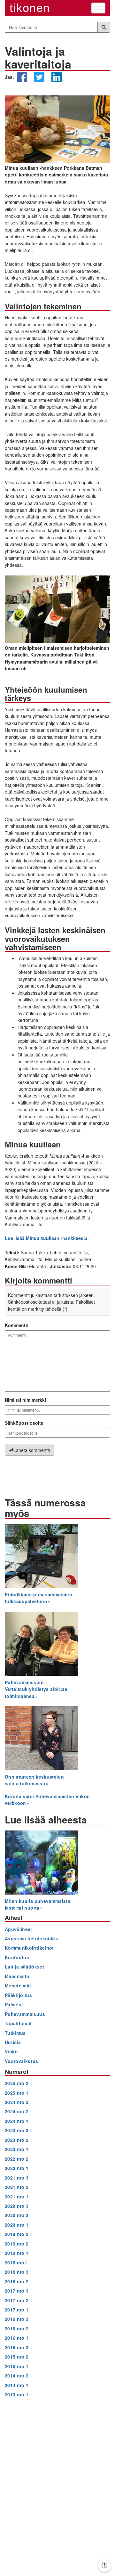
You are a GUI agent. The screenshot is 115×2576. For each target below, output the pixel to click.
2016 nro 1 (17, 2338)
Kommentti (17, 1325)
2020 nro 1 (17, 2225)
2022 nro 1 (17, 2168)
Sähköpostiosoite (24, 1423)
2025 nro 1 (17, 2093)
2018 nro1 (16, 2262)
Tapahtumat (18, 2023)
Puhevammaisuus (25, 2014)
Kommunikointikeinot (29, 1948)
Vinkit (11, 2051)
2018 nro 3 (17, 2272)
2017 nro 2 (17, 2300)
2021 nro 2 (17, 2187)
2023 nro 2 (17, 2140)
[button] (22, 80)
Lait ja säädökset (24, 1967)
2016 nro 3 (17, 2319)
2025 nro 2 (17, 2083)
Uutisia (13, 2042)
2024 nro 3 (17, 2102)
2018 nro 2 (17, 2281)
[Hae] (104, 27)
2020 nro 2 (17, 2215)
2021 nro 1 (17, 2197)
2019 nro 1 (17, 2253)
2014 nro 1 (17, 2385)
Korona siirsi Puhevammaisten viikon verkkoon (47, 1800)
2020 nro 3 (17, 2206)
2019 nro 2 (17, 2244)
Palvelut (14, 2004)
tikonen (30, 8)
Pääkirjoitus (18, 1995)
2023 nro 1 (17, 2149)
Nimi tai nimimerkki (25, 1400)
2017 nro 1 (17, 2310)
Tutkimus (15, 2033)
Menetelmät (18, 1985)
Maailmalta (17, 1976)
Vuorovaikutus (22, 2061)
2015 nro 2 (17, 2357)
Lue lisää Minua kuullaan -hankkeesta (46, 1238)
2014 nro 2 (17, 2376)
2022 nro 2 (17, 2159)
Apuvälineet (19, 1929)
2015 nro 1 (17, 2366)
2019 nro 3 (17, 2234)
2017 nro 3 (17, 2291)
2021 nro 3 (17, 2178)
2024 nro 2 (17, 2111)
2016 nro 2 (17, 2328)
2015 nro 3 (17, 2347)
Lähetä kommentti (32, 1450)
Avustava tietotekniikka (32, 1938)
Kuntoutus (17, 1957)
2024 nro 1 (17, 2121)
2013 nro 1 (17, 2394)
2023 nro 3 (17, 2130)
